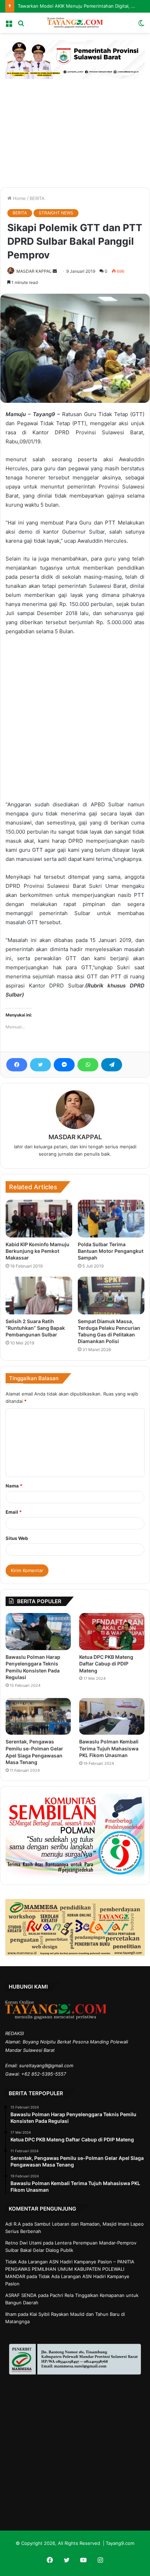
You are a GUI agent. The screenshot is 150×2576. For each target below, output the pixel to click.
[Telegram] (112, 1065)
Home (19, 198)
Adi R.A (13, 2224)
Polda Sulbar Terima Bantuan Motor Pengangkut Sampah (111, 1251)
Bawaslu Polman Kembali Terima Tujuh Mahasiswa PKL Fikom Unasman (109, 1748)
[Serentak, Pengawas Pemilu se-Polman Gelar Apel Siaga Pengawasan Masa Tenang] (38, 1717)
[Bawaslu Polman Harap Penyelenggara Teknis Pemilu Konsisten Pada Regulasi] (38, 1632)
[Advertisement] (75, 128)
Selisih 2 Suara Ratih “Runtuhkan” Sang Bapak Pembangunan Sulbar (35, 1328)
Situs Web (17, 1538)
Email (14, 1512)
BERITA (37, 198)
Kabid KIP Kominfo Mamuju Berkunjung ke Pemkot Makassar (37, 1251)
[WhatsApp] (88, 1065)
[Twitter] (40, 1065)
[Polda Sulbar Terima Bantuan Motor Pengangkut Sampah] (111, 1219)
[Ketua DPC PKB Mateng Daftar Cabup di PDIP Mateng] (112, 1632)
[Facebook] (17, 1065)
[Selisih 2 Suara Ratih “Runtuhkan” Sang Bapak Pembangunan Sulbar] (39, 1296)
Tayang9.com (120, 2543)
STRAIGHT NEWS (56, 213)
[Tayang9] (75, 23)
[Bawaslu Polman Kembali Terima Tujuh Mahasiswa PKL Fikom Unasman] (112, 1716)
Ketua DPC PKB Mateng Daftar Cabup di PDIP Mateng (106, 1664)
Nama (14, 1486)
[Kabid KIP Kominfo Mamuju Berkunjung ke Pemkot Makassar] (39, 1219)
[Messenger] (64, 1065)
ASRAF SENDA (21, 2295)
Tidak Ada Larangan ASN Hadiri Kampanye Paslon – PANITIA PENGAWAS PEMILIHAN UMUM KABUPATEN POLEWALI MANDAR (70, 2269)
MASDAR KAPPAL (34, 271)
